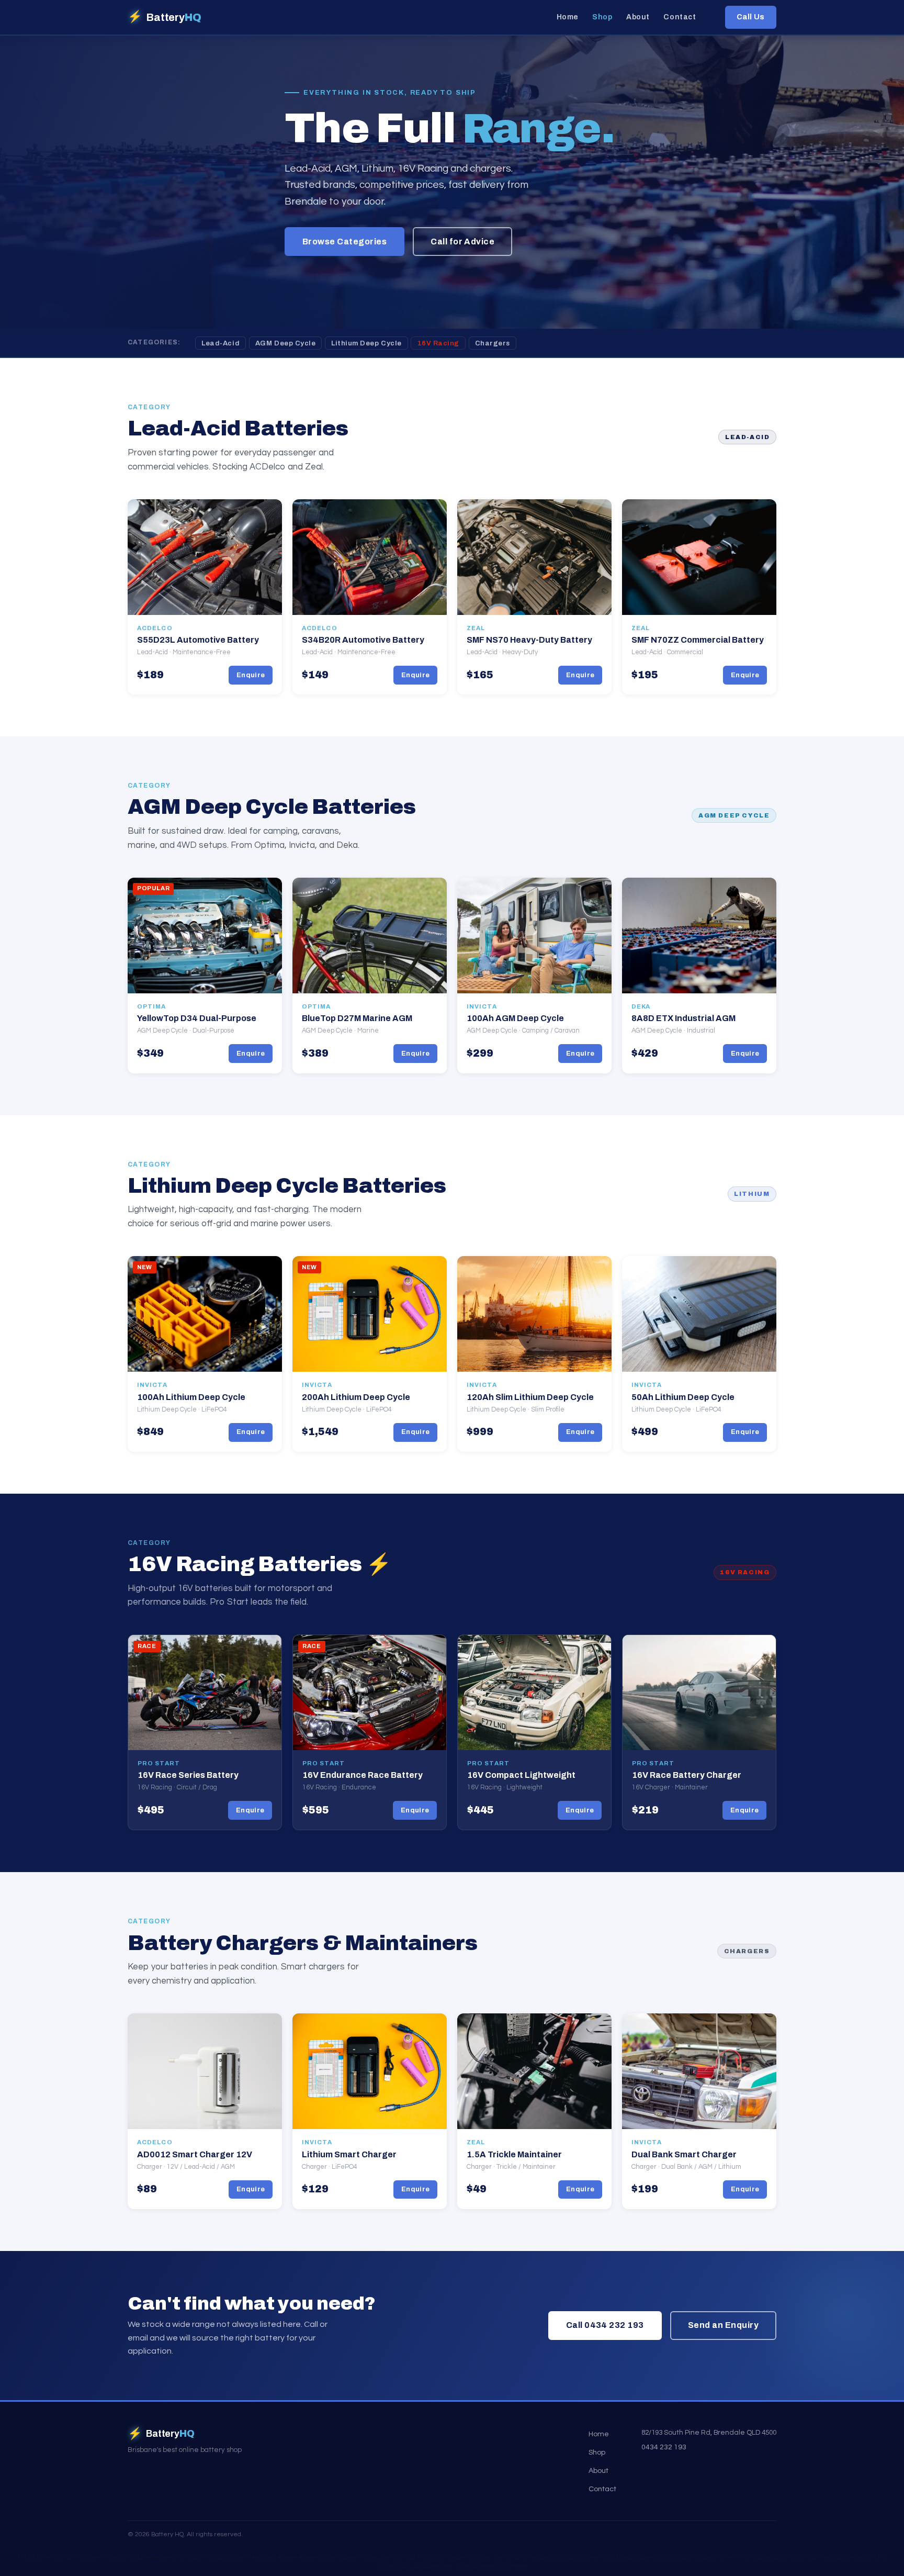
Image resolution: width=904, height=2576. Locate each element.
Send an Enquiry (723, 2325)
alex (385, 2557)
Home (568, 18)
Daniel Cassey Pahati (349, 2557)
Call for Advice (462, 242)
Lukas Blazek (635, 2557)
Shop (602, 18)
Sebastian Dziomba (790, 2557)
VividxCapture (838, 2557)
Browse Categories (344, 242)
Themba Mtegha (479, 2566)
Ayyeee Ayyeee (298, 2557)
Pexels (519, 2566)
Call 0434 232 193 (605, 2325)
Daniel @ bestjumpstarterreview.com (133, 2557)
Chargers (493, 343)
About (638, 18)
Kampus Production (420, 2557)
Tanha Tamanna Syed (522, 2557)
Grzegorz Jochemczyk (585, 2557)
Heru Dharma (63, 2557)
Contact (680, 18)
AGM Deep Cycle (285, 343)
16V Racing (438, 343)
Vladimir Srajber (207, 2557)
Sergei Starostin (469, 2557)
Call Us (751, 17)
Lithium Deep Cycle (366, 343)
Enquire (251, 675)
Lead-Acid (221, 343)
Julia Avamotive (432, 2566)
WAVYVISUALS (742, 2557)
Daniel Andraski (253, 2557)
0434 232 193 (664, 2447)
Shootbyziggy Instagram (687, 2557)
